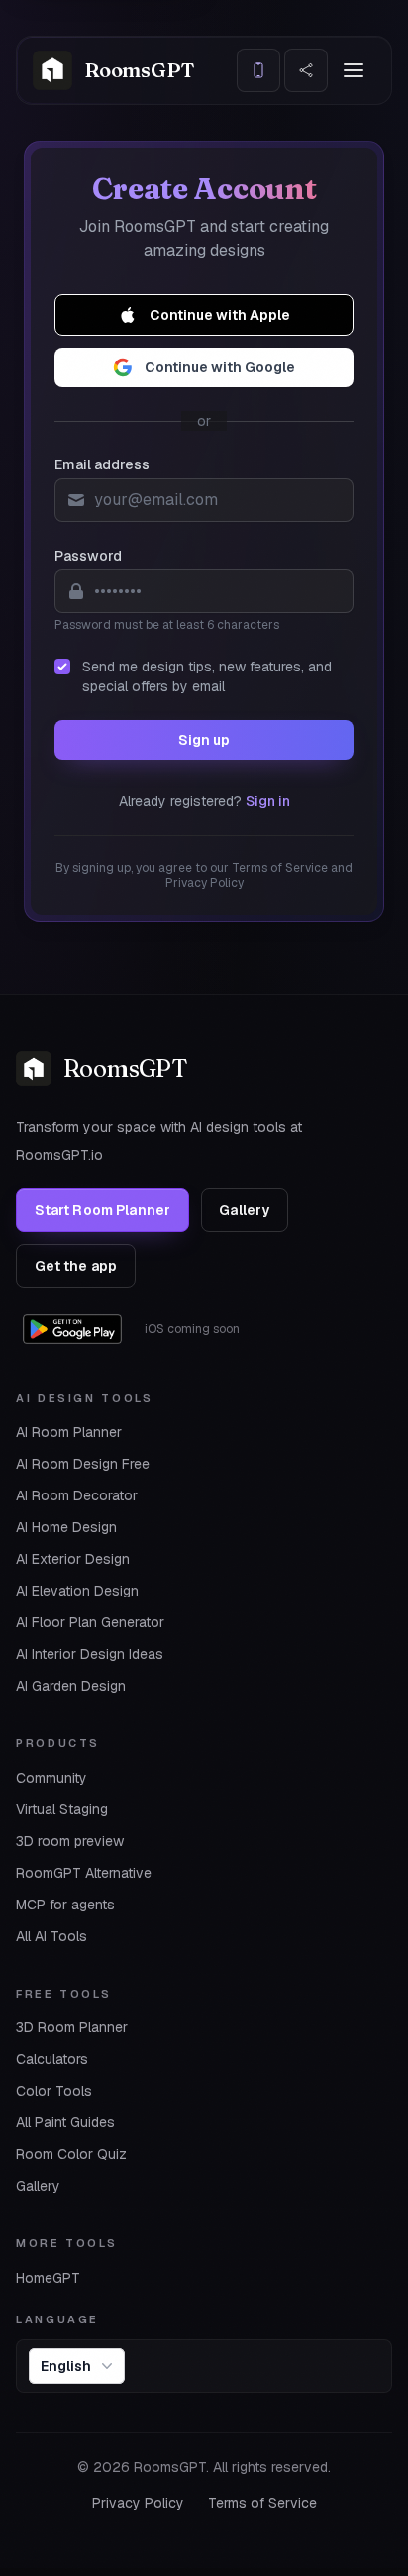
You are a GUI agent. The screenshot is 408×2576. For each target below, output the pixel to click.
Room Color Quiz (71, 2154)
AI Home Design (66, 1527)
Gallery (244, 1210)
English (66, 2366)
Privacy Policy (138, 2503)
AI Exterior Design (73, 1559)
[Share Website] (306, 70)
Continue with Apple (220, 315)
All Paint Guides (65, 2122)
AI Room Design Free (83, 1464)
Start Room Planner (103, 1210)
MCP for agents (65, 1905)
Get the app (76, 1266)
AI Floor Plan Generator (90, 1622)
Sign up (204, 740)
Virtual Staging (62, 1809)
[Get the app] (258, 70)
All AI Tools (51, 1936)
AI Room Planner (69, 1432)
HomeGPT (48, 2278)
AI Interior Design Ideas (90, 1654)
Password (88, 556)
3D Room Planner (72, 2027)
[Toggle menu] (354, 70)
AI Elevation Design (77, 1591)
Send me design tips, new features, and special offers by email (207, 676)
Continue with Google (220, 367)
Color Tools (54, 2091)
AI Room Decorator (77, 1495)
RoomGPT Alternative (84, 1873)
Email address (102, 464)
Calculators (52, 2059)
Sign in (268, 801)
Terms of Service (262, 2503)
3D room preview (70, 1841)
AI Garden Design (71, 1686)
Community (51, 1778)
